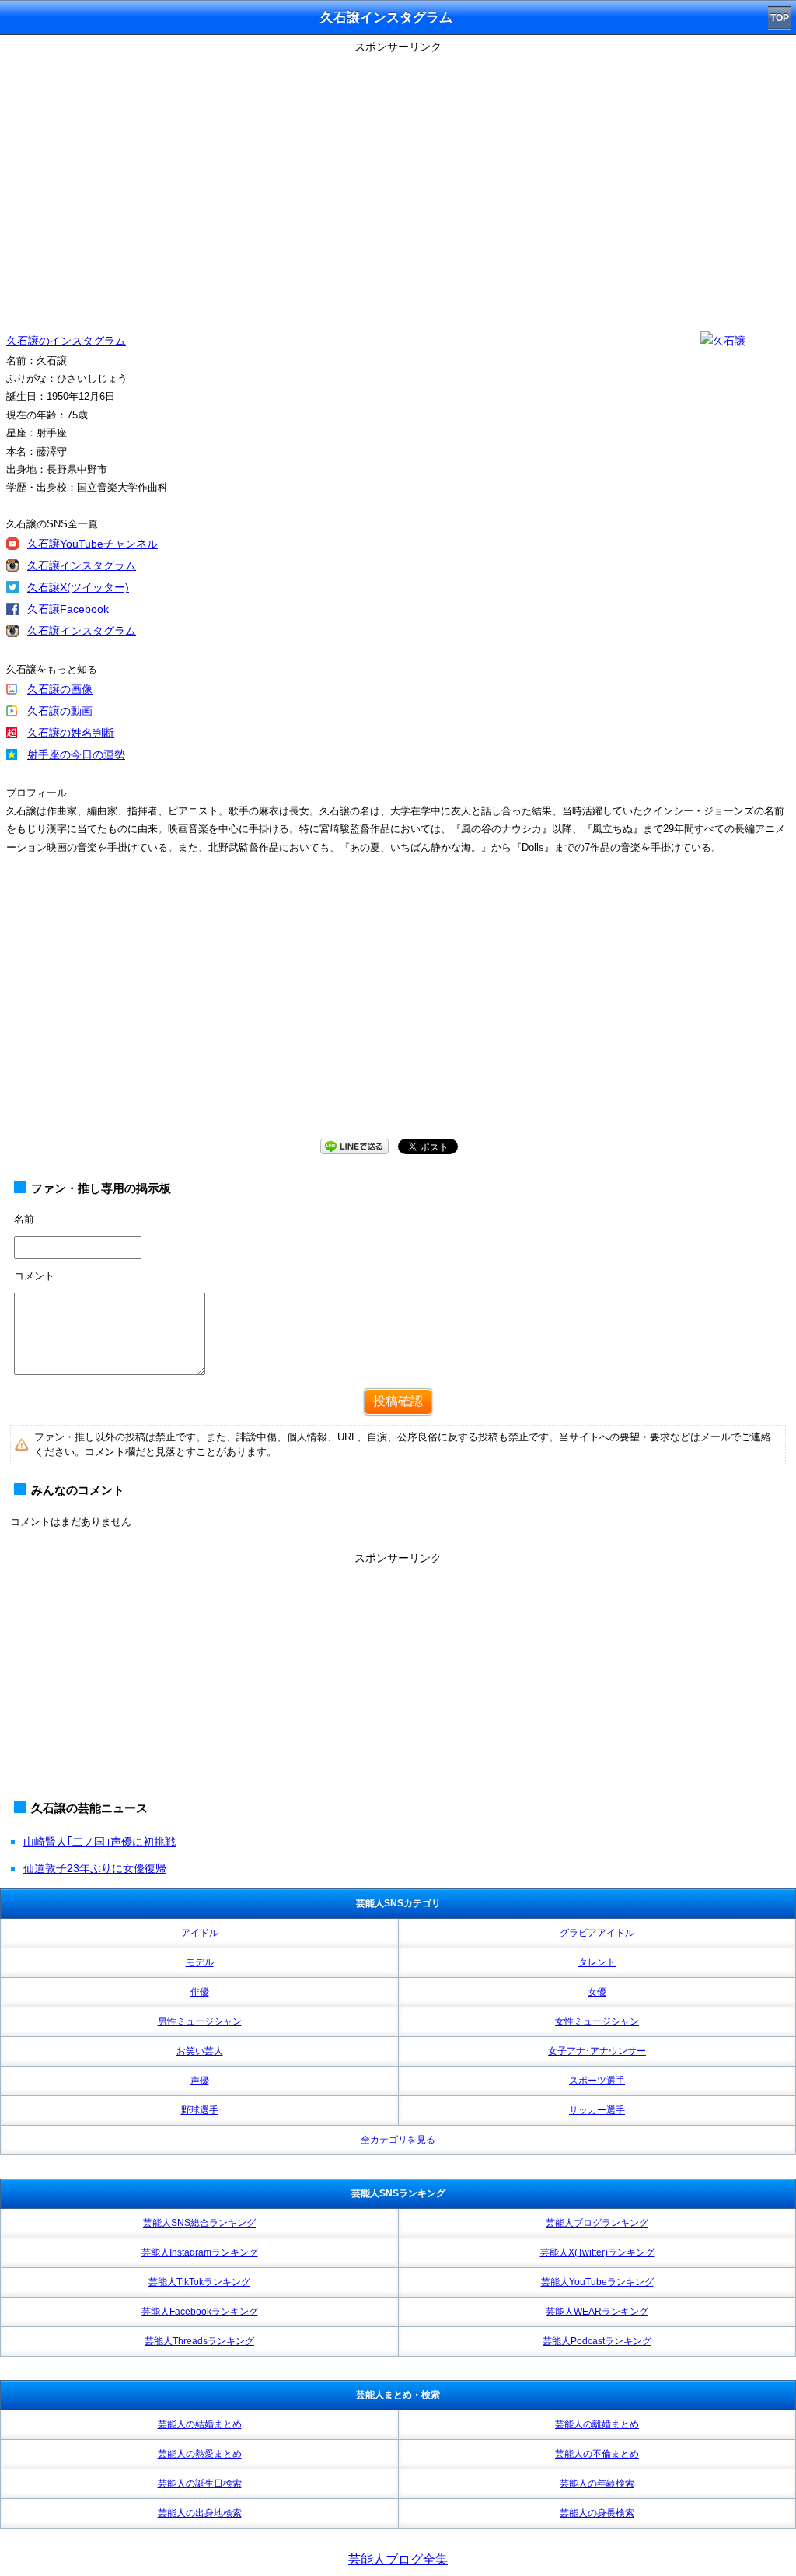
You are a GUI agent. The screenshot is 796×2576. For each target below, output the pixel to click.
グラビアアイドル (597, 1933)
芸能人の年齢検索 (597, 2483)
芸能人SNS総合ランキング (199, 2223)
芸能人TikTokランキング (199, 2282)
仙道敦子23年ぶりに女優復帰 (95, 1868)
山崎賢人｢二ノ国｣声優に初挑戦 (99, 1842)
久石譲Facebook (68, 609)
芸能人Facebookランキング (200, 2312)
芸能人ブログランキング (597, 2223)
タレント (597, 1962)
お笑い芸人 (200, 2051)
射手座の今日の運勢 (76, 754)
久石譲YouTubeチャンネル (93, 544)
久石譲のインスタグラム (66, 341)
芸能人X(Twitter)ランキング (597, 2252)
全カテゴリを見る (398, 2140)
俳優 (200, 1992)
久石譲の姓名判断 (71, 733)
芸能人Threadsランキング (199, 2341)
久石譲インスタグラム (82, 565)
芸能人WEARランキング (597, 2312)
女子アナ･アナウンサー (597, 2051)
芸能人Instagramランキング (200, 2252)
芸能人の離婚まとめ (597, 2424)
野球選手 (200, 2110)
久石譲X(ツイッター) (78, 587)
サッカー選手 (597, 2110)
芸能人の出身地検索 (200, 2513)
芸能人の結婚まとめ (200, 2424)
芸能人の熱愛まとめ (200, 2454)
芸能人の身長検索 (597, 2513)
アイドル (200, 1933)
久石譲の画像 (60, 689)
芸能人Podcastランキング (597, 2341)
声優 (200, 2081)
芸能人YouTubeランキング (597, 2282)
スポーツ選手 (597, 2081)
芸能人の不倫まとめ (597, 2454)
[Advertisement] (398, 1012)
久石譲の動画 (60, 711)
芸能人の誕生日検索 (200, 2483)
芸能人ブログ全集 (398, 2559)
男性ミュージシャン (200, 2021)
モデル (200, 1962)
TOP (780, 18)
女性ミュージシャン (597, 2021)
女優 (597, 1992)
